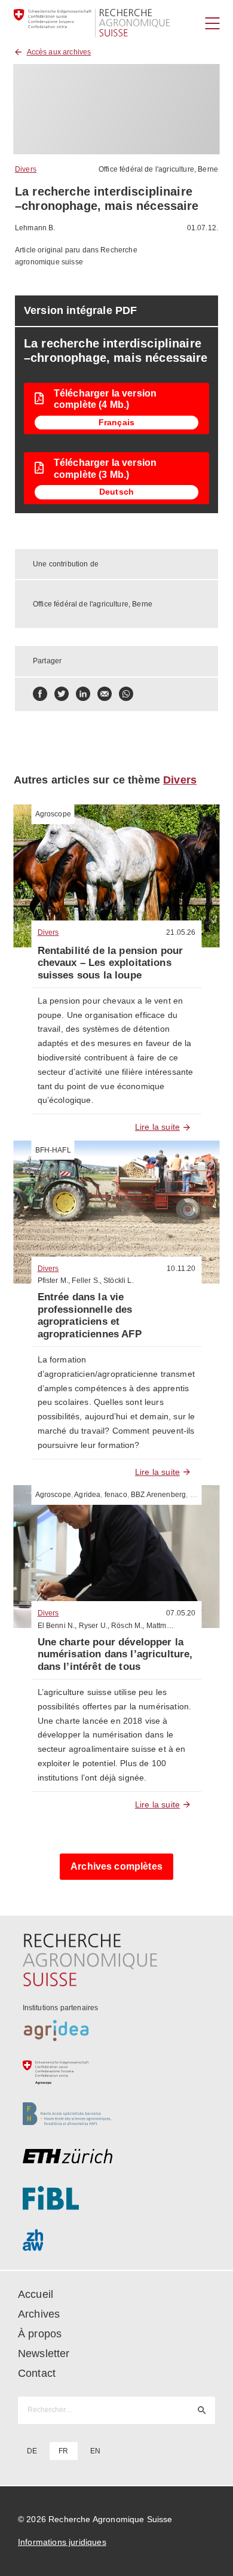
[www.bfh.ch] (117, 2114)
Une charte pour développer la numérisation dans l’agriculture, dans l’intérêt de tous (115, 1654)
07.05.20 (181, 1613)
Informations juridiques (62, 2542)
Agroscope (53, 814)
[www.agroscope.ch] (117, 2072)
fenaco (116, 1495)
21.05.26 (181, 932)
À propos (40, 2334)
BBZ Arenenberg (158, 1495)
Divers (26, 169)
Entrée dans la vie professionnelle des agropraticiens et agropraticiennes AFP (90, 1315)
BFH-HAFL (53, 1150)
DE (32, 2451)
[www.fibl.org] (117, 2198)
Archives (39, 2314)
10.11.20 (181, 1269)
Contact (37, 2373)
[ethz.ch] (117, 2156)
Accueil (36, 2294)
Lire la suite (157, 1127)
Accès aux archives (59, 52)
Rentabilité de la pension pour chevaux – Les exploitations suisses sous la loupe (111, 963)
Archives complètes (116, 1866)
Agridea (87, 1495)
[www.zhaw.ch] (117, 2240)
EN (95, 2451)
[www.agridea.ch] (117, 2031)
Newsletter (44, 2354)
